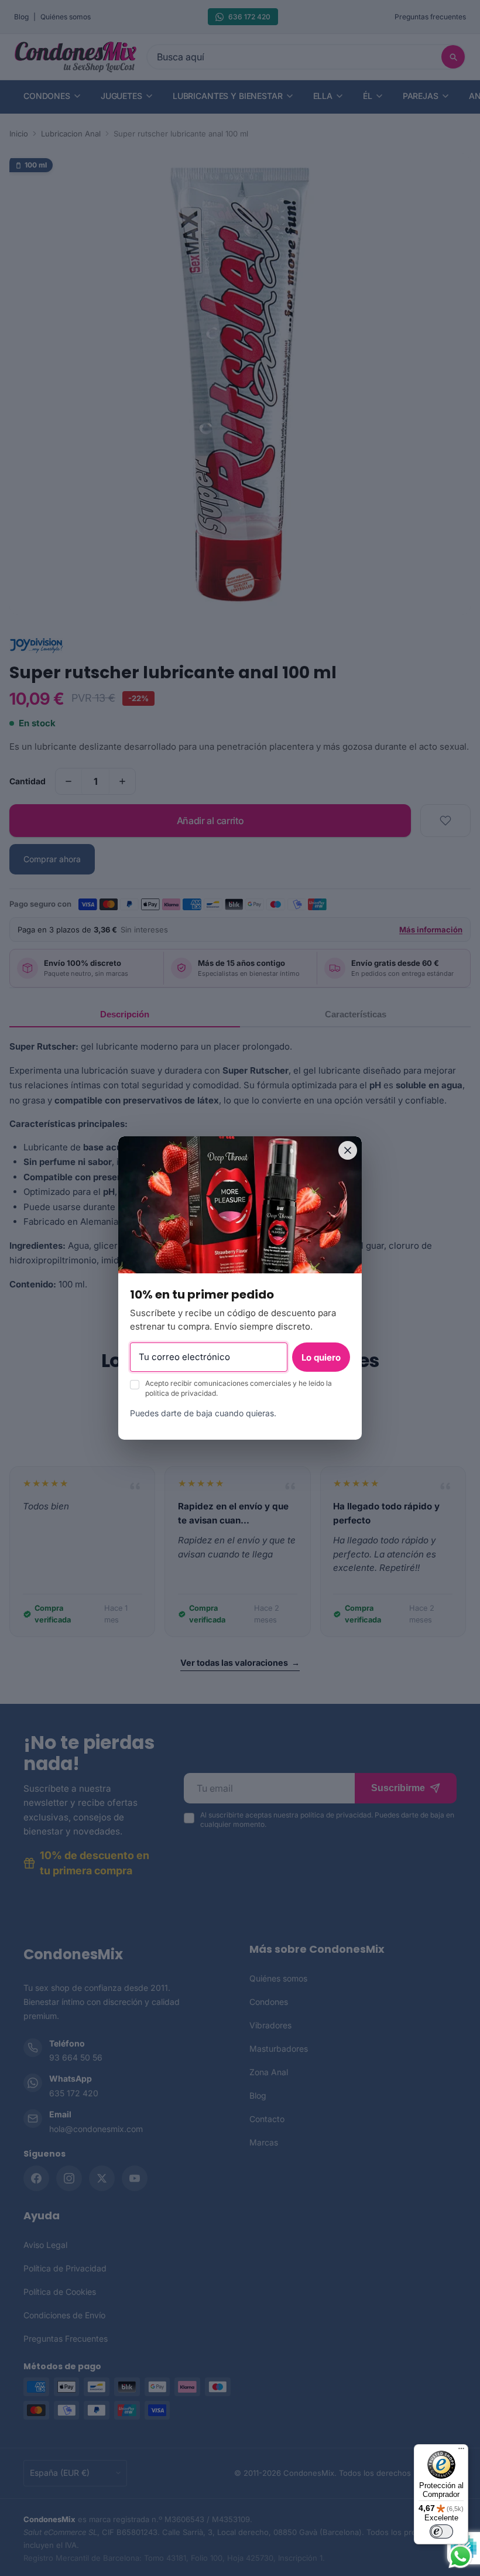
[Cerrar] (348, 1150)
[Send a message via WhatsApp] (460, 2556)
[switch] (441, 2531)
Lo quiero (321, 1357)
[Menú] (461, 2451)
